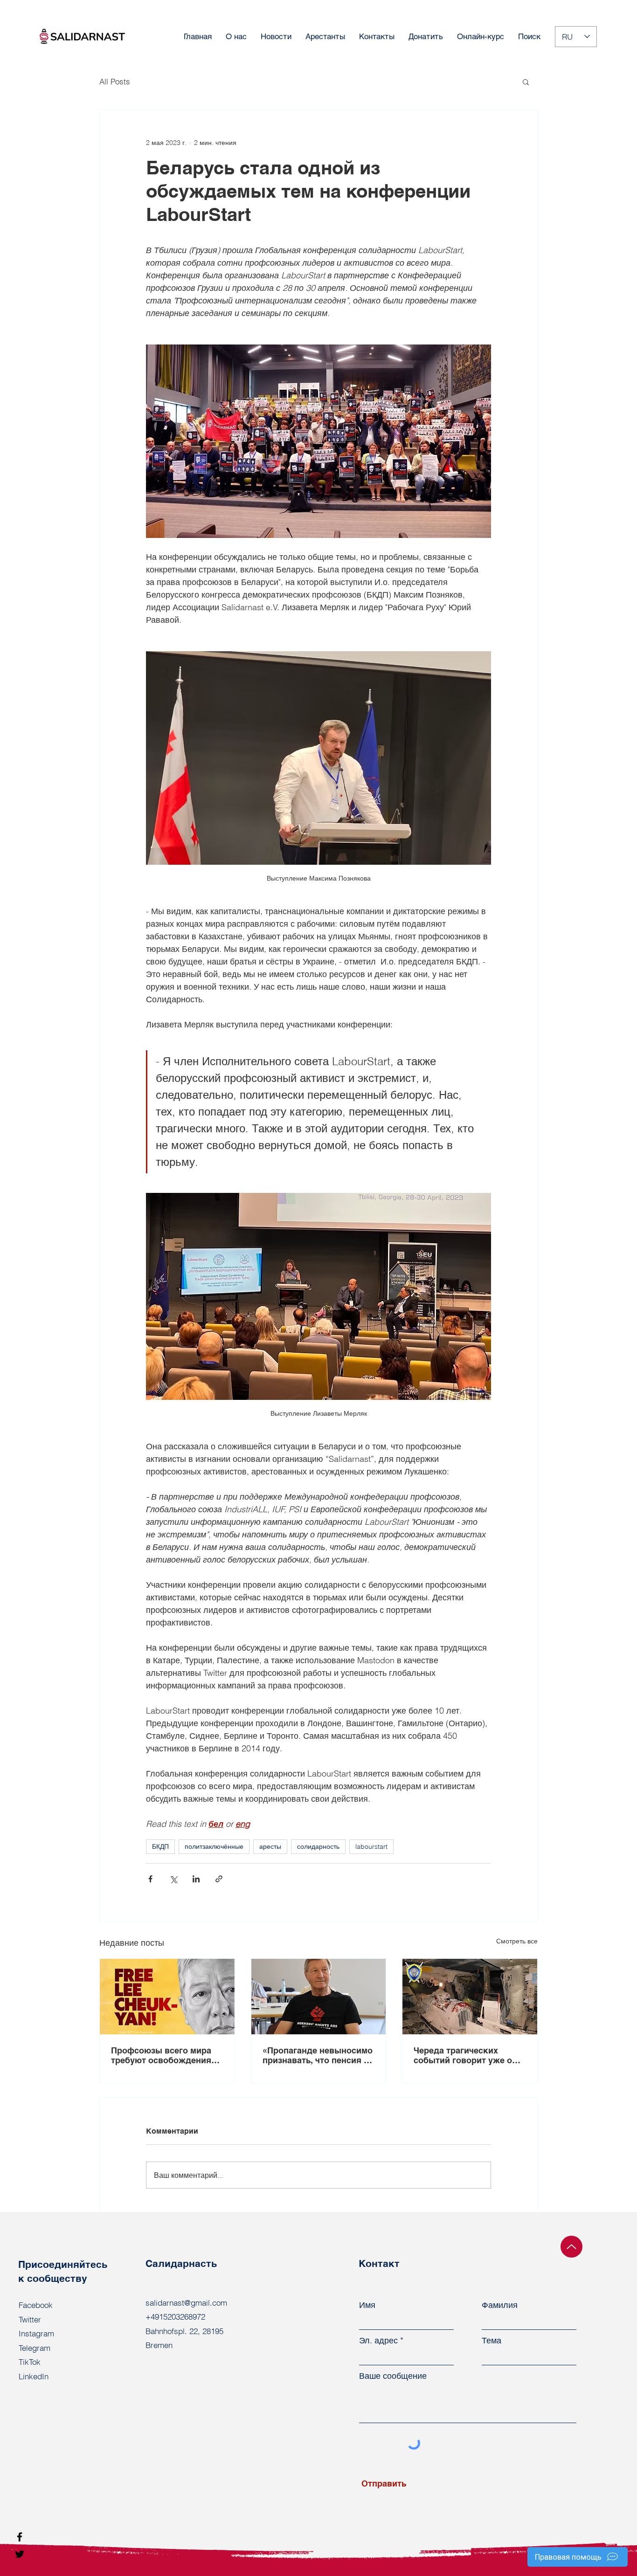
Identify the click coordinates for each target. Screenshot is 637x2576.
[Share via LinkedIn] (196, 1879)
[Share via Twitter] (173, 1879)
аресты (270, 1846)
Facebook (36, 2305)
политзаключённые (214, 1846)
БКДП (160, 1846)
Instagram (36, 2333)
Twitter (30, 2319)
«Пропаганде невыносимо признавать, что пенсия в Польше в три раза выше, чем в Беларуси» (318, 2055)
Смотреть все (517, 1941)
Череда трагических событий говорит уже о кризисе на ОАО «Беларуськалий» (463, 2055)
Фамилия (500, 2305)
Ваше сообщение (393, 2376)
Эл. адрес (378, 2341)
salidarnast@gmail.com (186, 2303)
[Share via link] (219, 1879)
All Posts (115, 81)
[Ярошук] (319, 1997)
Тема (492, 2341)
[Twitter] (20, 2554)
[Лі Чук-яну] (167, 1997)
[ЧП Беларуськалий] (470, 1997)
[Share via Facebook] (150, 1879)
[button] (526, 82)
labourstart (371, 1846)
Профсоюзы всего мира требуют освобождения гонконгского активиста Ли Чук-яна (162, 2055)
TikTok (30, 2362)
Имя (367, 2305)
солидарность (318, 1846)
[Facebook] (20, 2537)
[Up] (571, 2247)
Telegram (35, 2348)
